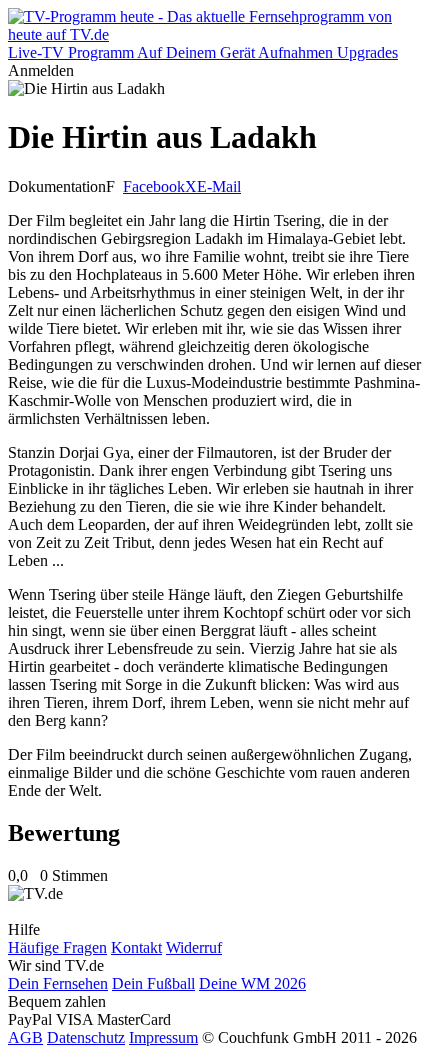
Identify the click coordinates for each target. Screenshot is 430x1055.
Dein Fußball (153, 983)
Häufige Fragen (57, 947)
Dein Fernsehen (58, 983)
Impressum (163, 1037)
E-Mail (219, 186)
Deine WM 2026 (252, 983)
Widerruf (194, 947)
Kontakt (136, 947)
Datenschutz (86, 1037)
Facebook (154, 186)
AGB (25, 1037)
